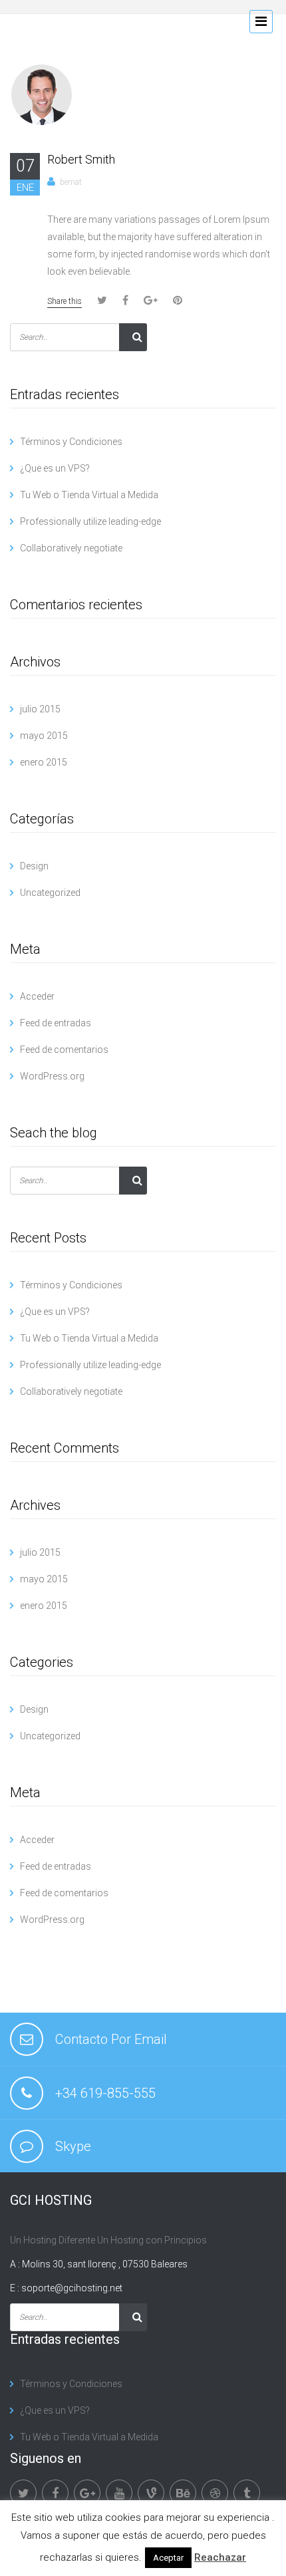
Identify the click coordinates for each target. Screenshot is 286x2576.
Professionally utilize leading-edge (90, 521)
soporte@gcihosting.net (72, 2288)
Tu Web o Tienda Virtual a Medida (89, 495)
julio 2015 (40, 709)
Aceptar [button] (168, 2558)
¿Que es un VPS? (55, 468)
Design (34, 866)
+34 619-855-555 (105, 2093)
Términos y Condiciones (71, 442)
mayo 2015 (44, 736)
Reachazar (220, 2557)
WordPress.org (52, 1076)
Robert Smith (81, 159)
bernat (71, 182)
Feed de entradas (56, 1023)
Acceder (37, 996)
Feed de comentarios (64, 1050)
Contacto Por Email (111, 2039)
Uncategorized (50, 893)
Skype (73, 2146)
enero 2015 (44, 762)
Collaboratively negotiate (71, 548)
